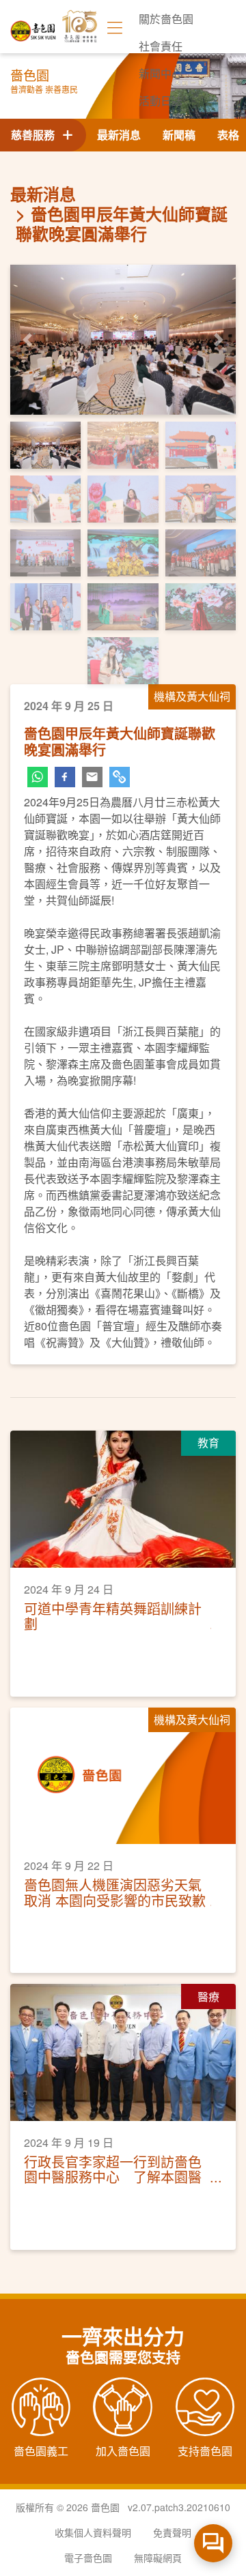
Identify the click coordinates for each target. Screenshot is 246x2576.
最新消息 (119, 135)
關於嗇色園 (166, 19)
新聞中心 (161, 73)
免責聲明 (172, 2532)
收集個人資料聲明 (93, 2532)
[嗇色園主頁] (33, 26)
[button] (27, 340)
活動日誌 (161, 101)
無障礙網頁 (158, 2558)
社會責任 (161, 46)
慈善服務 (36, 135)
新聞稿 (179, 135)
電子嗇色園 (88, 2558)
